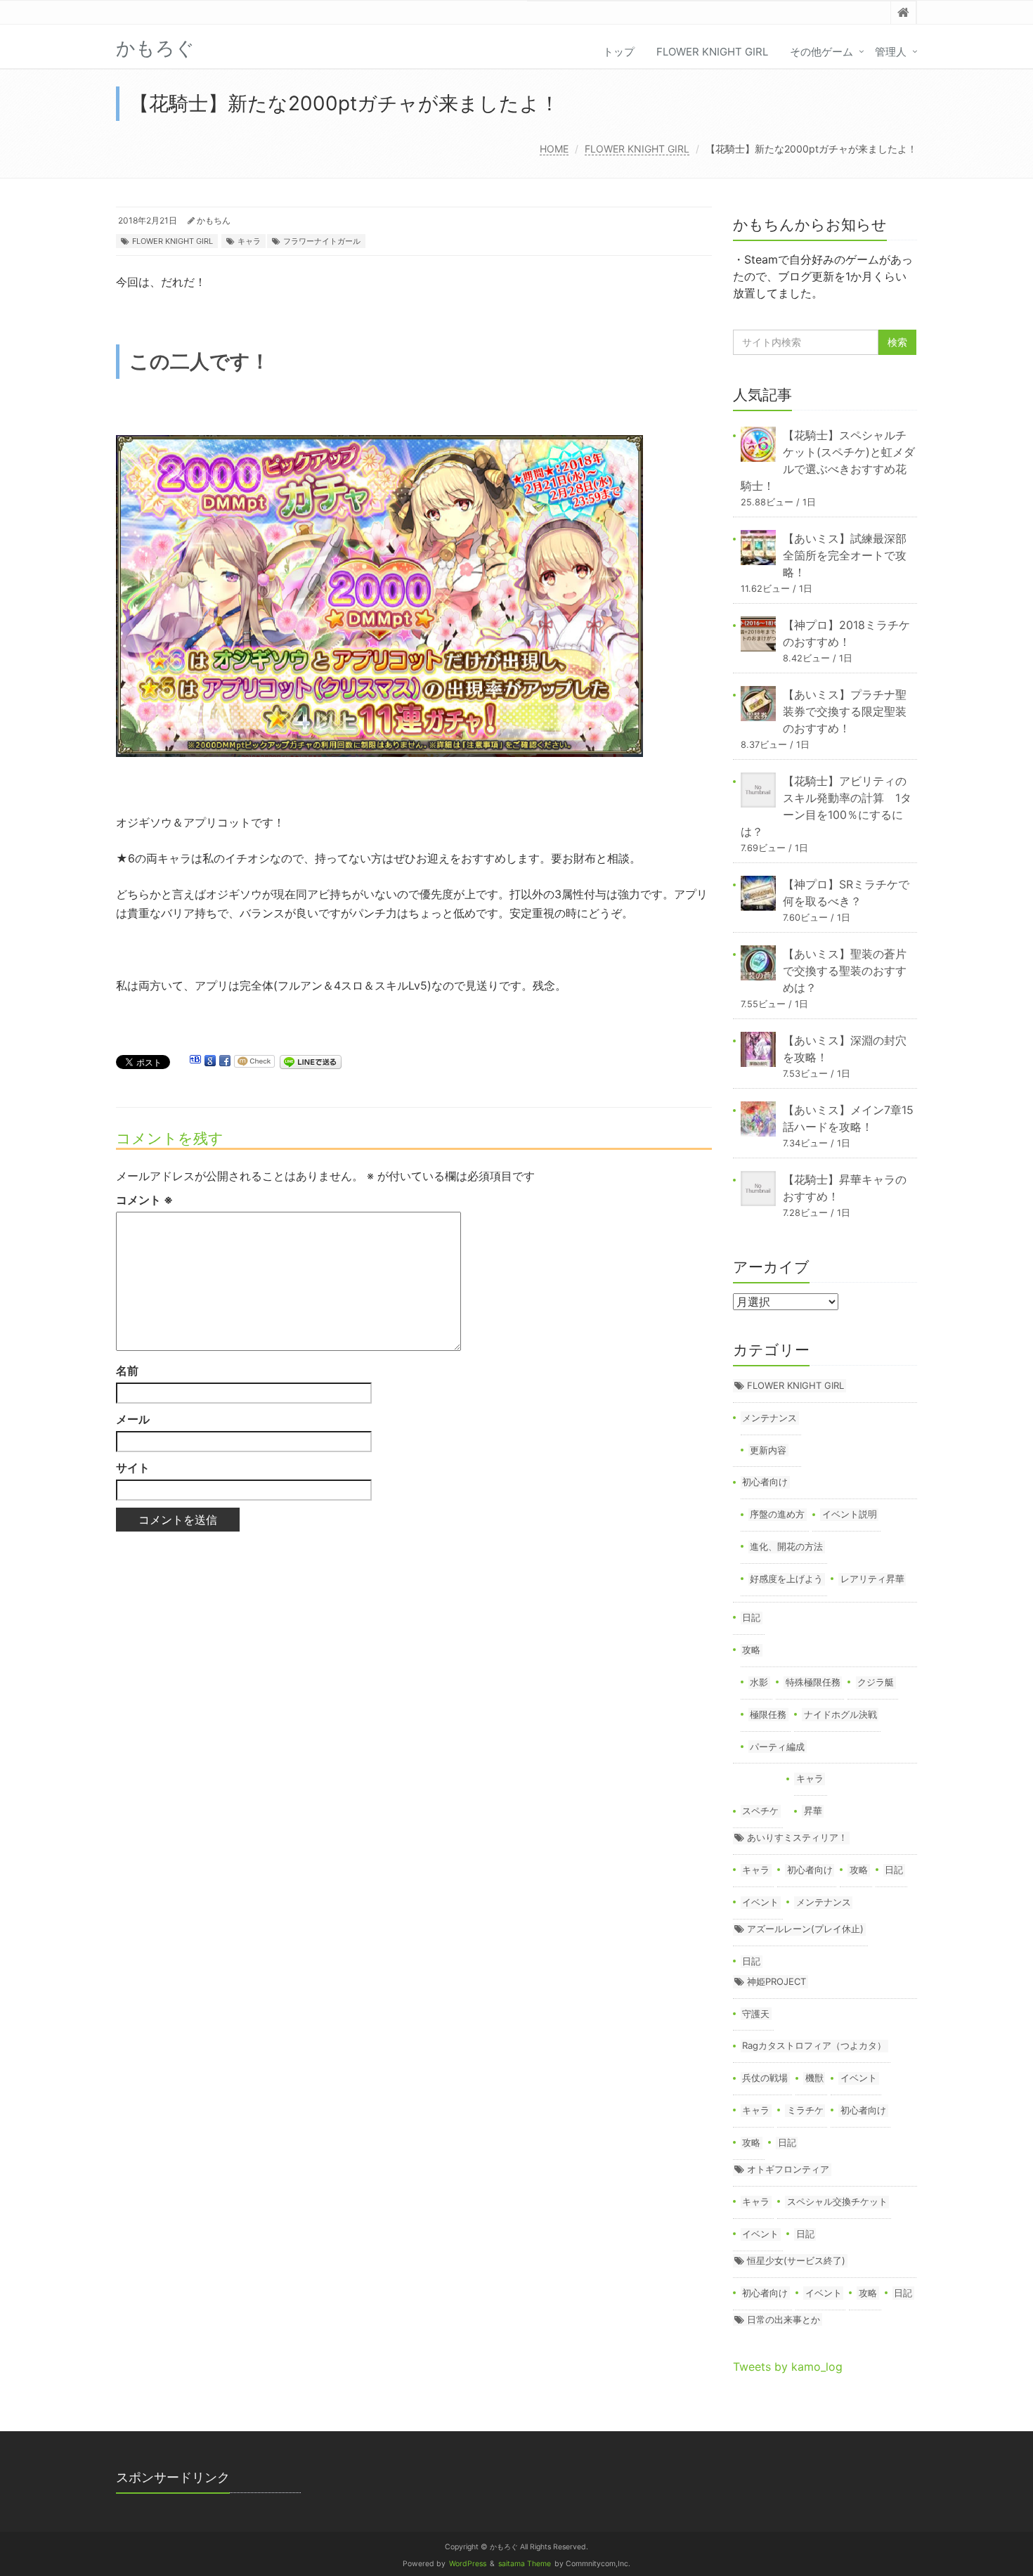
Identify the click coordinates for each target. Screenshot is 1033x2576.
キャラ (249, 241)
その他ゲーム (821, 52)
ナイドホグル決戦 (840, 1714)
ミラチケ (805, 2110)
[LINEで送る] (311, 1061)
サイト (133, 1468)
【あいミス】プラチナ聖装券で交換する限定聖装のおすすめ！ (845, 711)
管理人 (891, 52)
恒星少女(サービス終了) (796, 2260)
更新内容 (768, 1450)
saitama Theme (525, 2564)
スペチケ (760, 1811)
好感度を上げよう (786, 1579)
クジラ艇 (876, 1682)
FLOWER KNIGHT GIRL (712, 52)
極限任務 (768, 1714)
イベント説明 (850, 1514)
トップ (619, 52)
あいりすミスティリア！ (797, 1837)
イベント (760, 1902)
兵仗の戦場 (765, 2078)
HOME (554, 149)
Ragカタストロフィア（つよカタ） (814, 2045)
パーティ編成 (777, 1747)
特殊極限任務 (813, 1682)
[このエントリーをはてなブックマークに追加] (195, 1061)
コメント (144, 1200)
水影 (759, 1682)
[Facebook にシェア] (225, 1061)
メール (133, 1419)
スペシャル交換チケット (837, 2201)
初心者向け (765, 1482)
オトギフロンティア (788, 2169)
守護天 (756, 2014)
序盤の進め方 (777, 1514)
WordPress (468, 2564)
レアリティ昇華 (872, 1579)
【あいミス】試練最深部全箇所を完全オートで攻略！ (845, 555)
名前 (127, 1371)
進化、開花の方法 (786, 1546)
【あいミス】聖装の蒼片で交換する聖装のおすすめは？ (845, 971)
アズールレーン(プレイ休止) (805, 1929)
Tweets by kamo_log (788, 2367)
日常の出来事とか (784, 2319)
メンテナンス (769, 1418)
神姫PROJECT (777, 1981)
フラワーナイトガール (322, 241)
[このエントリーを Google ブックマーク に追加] (210, 1061)
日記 (751, 1617)
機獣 (814, 2078)
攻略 (751, 1650)
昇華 (813, 1811)
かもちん (214, 220)
